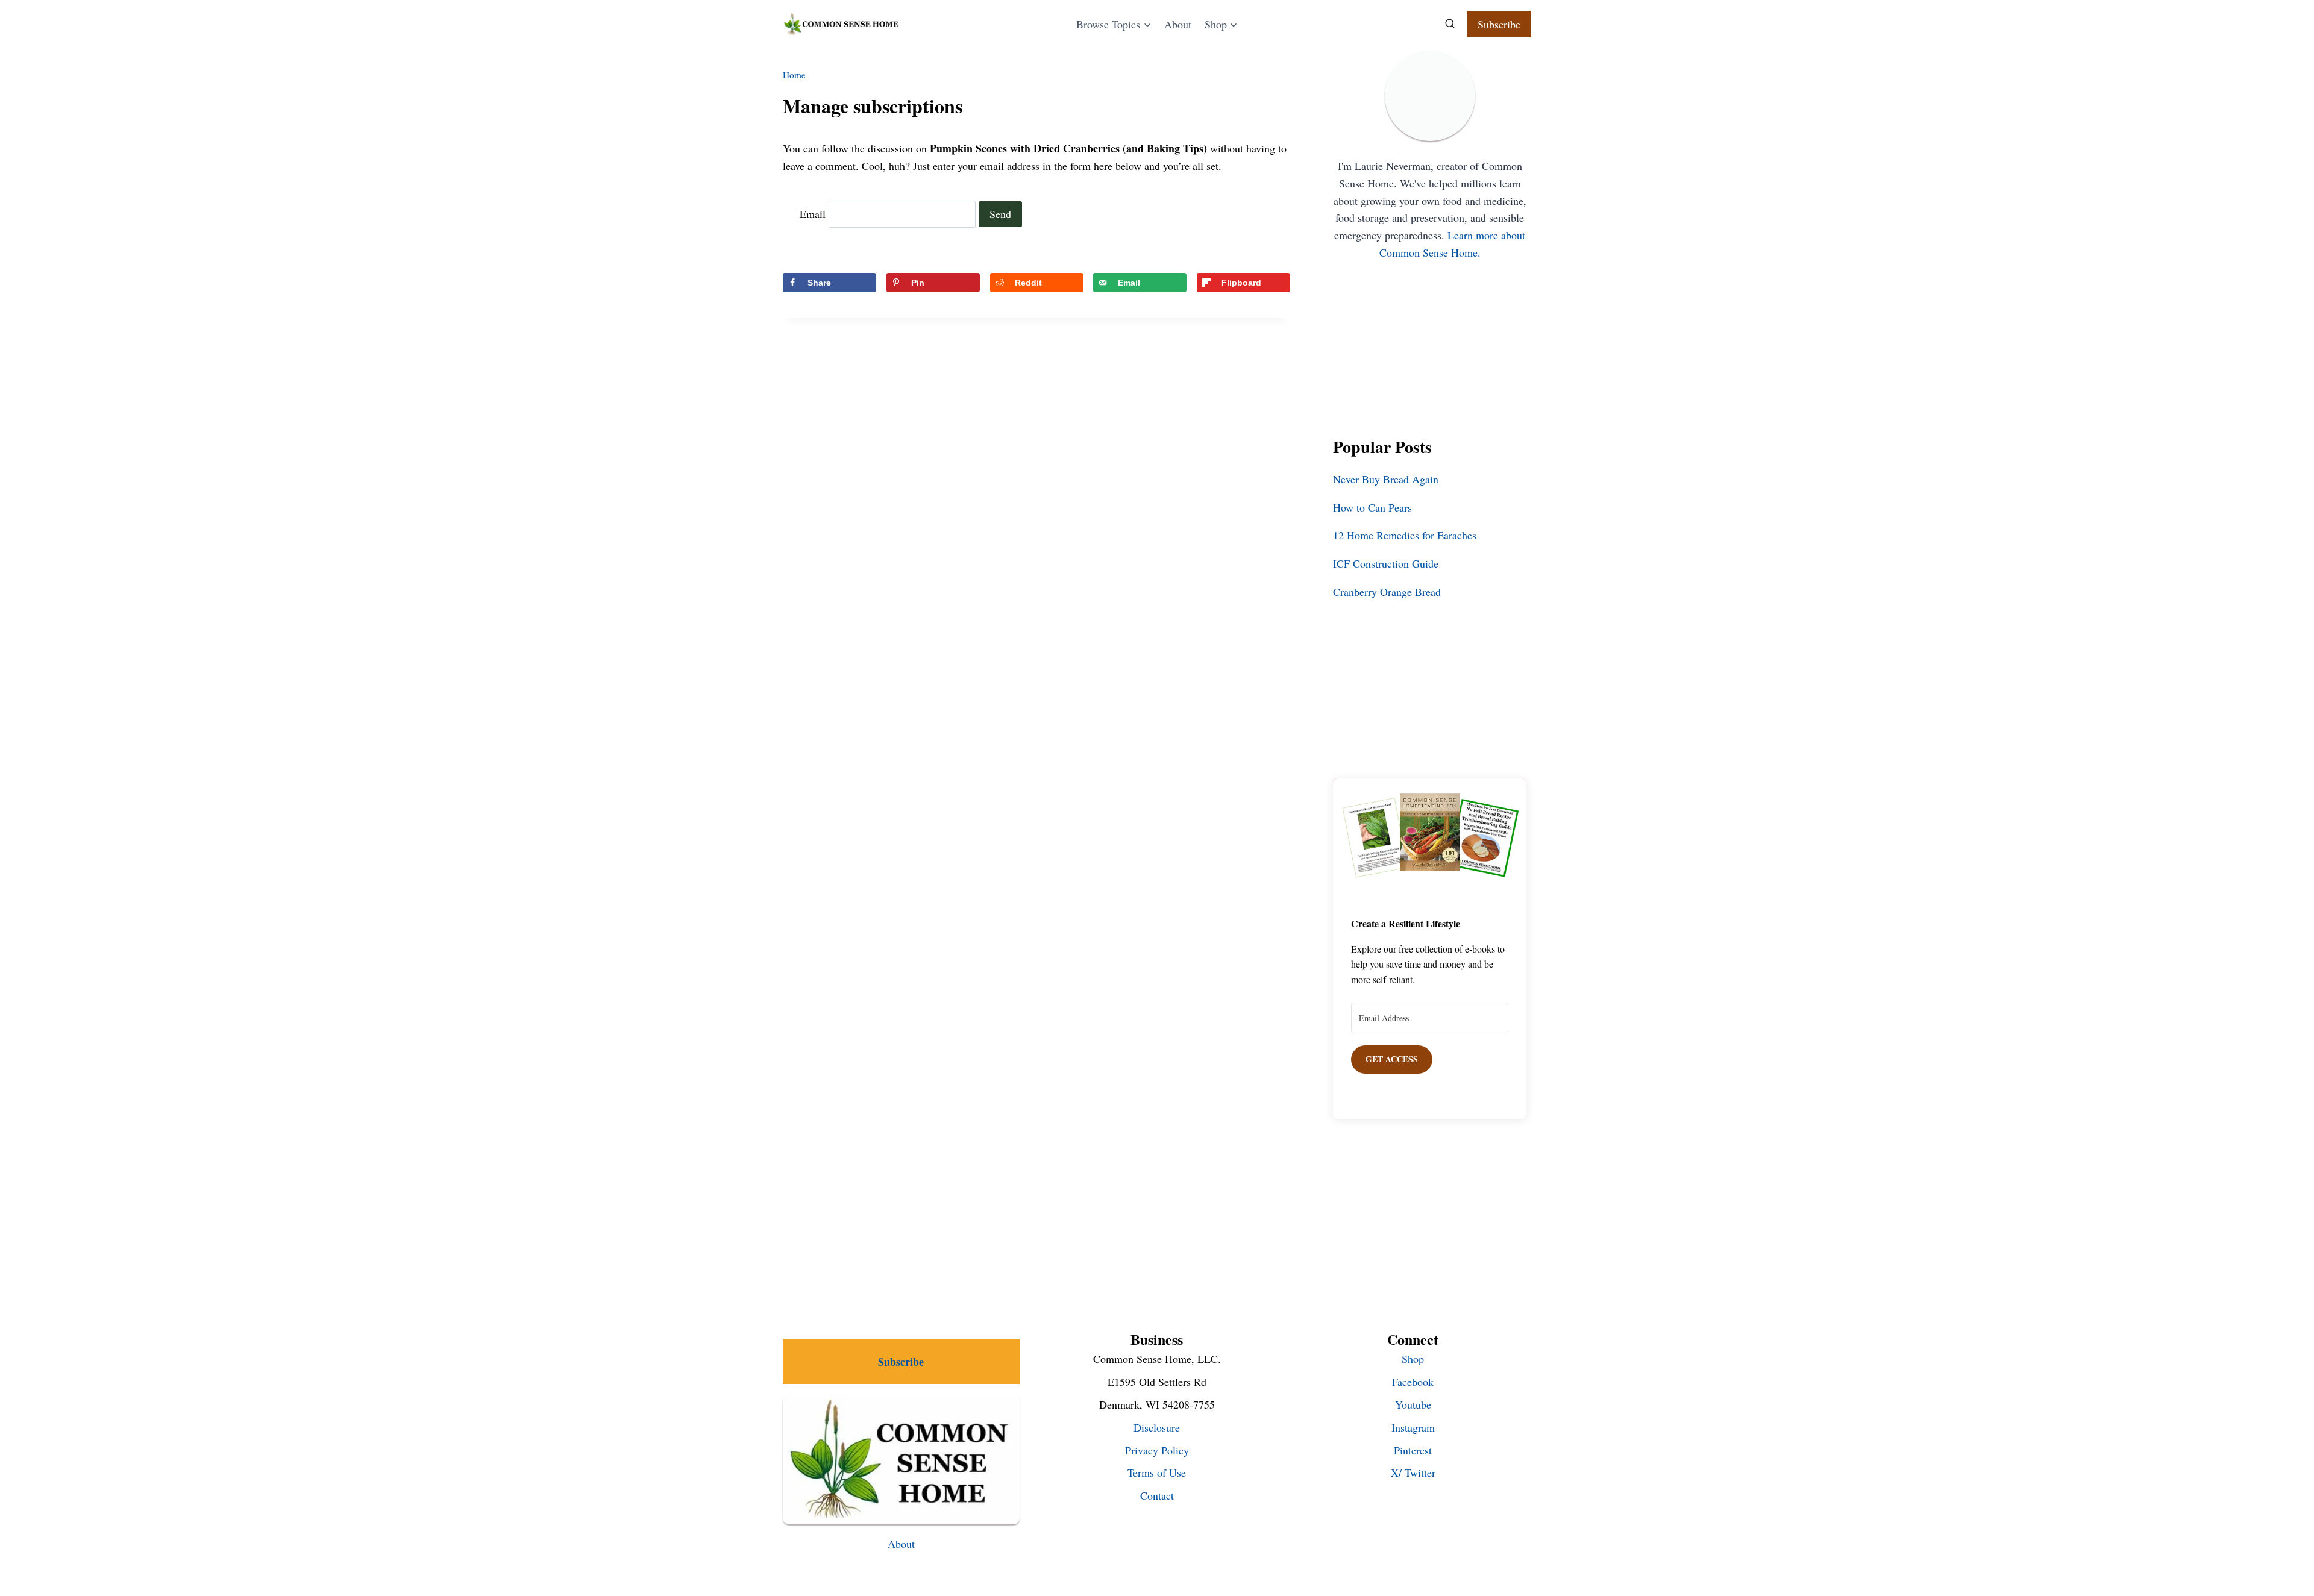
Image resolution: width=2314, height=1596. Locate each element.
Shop (1413, 1359)
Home (794, 75)
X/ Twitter (1413, 1472)
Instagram (1413, 1427)
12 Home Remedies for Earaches (1405, 535)
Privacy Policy (1157, 1450)
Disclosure (1157, 1427)
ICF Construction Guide (1386, 563)
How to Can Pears (1372, 507)
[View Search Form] (1450, 24)
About (1178, 24)
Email (813, 214)
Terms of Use (1157, 1472)
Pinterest (1413, 1450)
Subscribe (1499, 24)
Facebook (1413, 1382)
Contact (1157, 1495)
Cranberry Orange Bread (1387, 592)
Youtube (1413, 1404)
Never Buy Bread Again (1386, 479)
